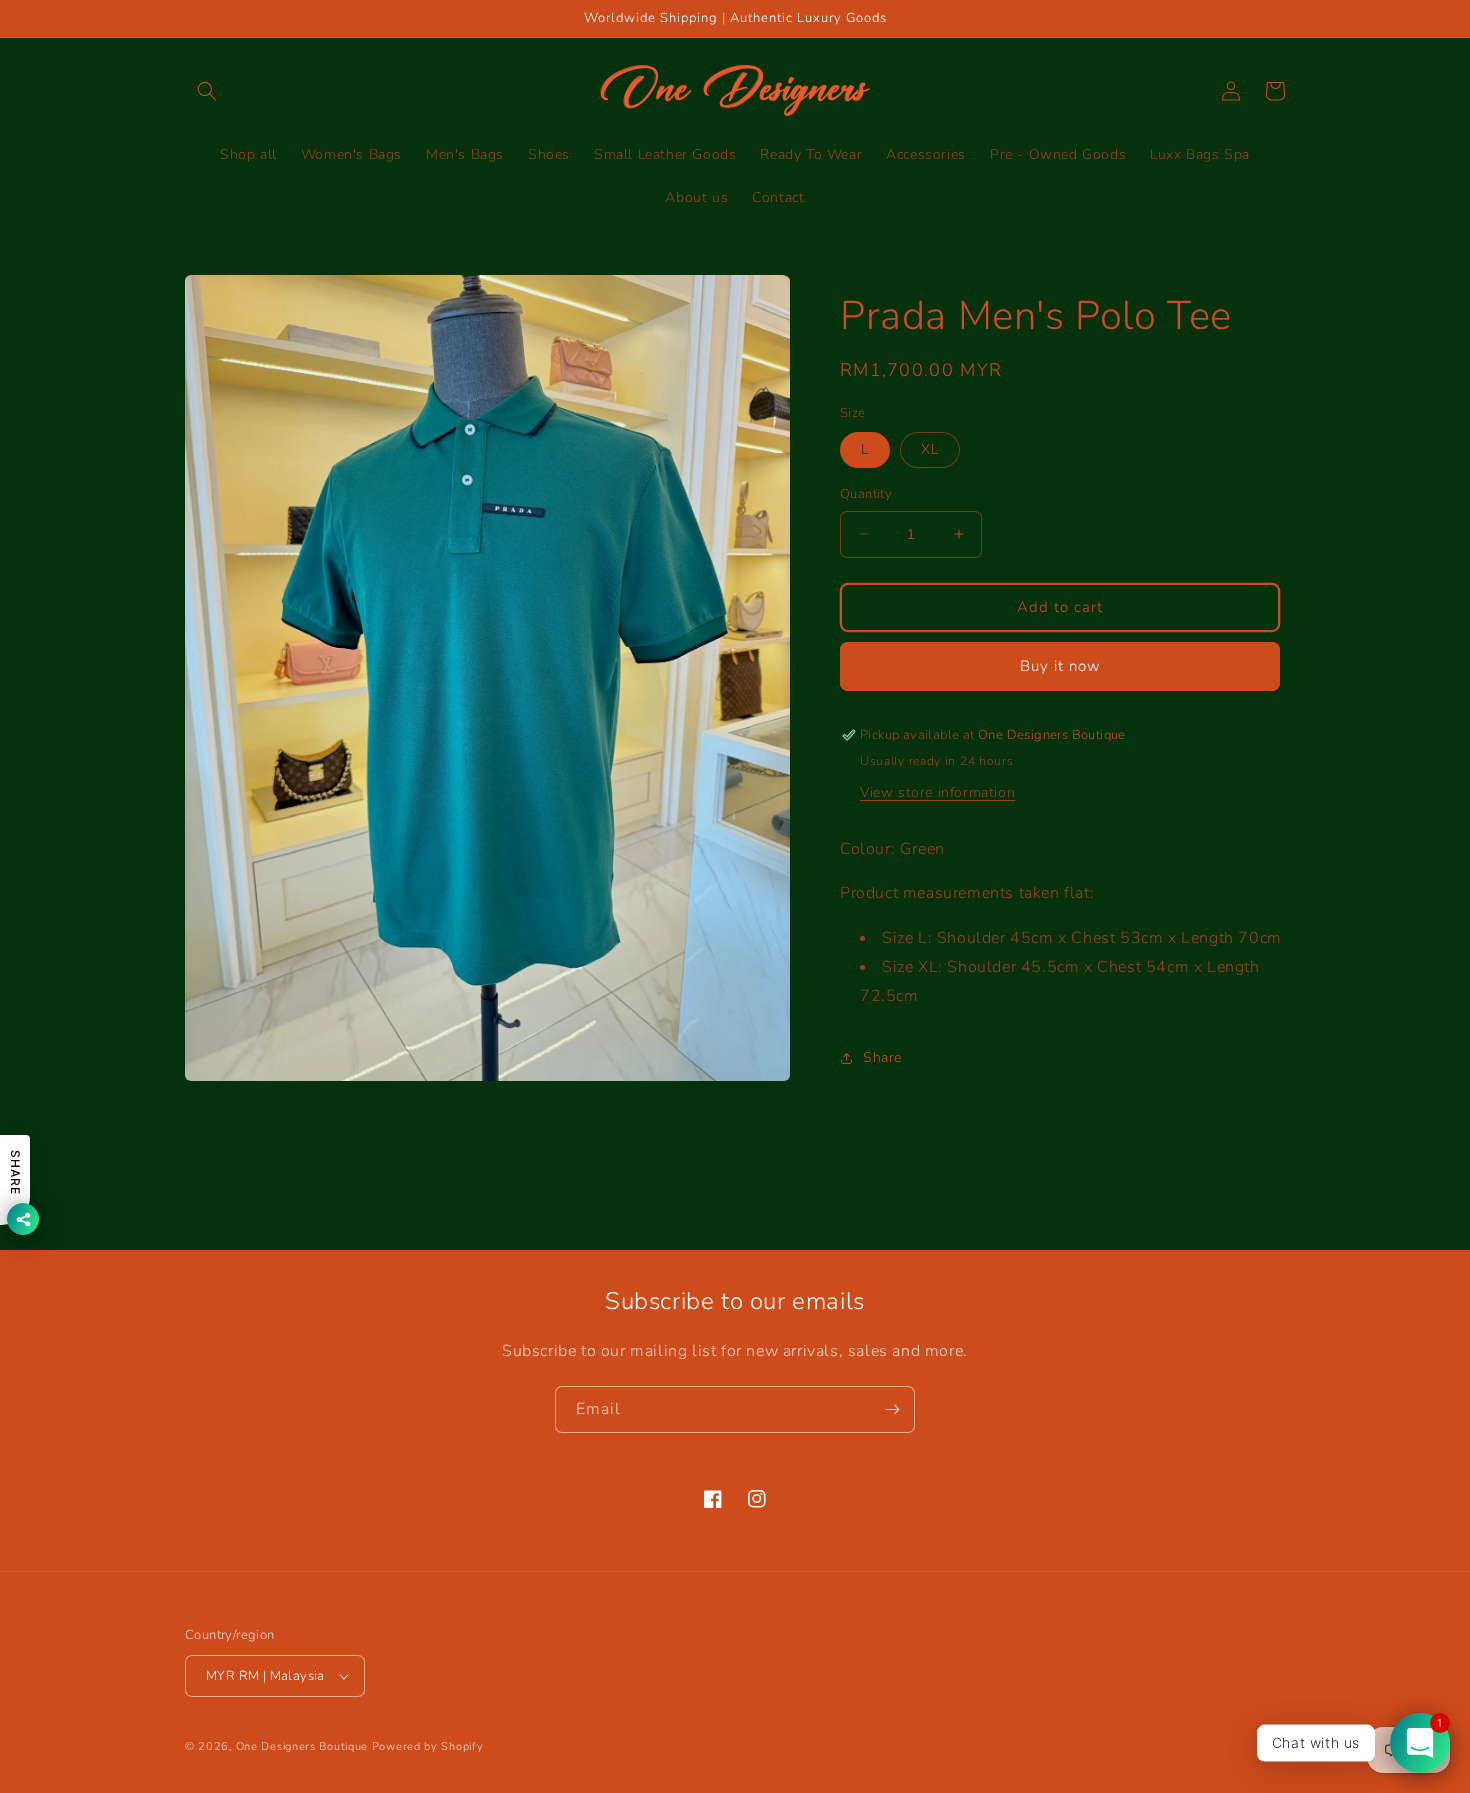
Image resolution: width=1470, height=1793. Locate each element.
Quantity (866, 494)
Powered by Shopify (428, 1746)
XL (930, 449)
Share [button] (882, 1057)
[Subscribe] (892, 1409)
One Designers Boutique (302, 1746)
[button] (207, 91)
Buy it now (1060, 666)
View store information (937, 792)
